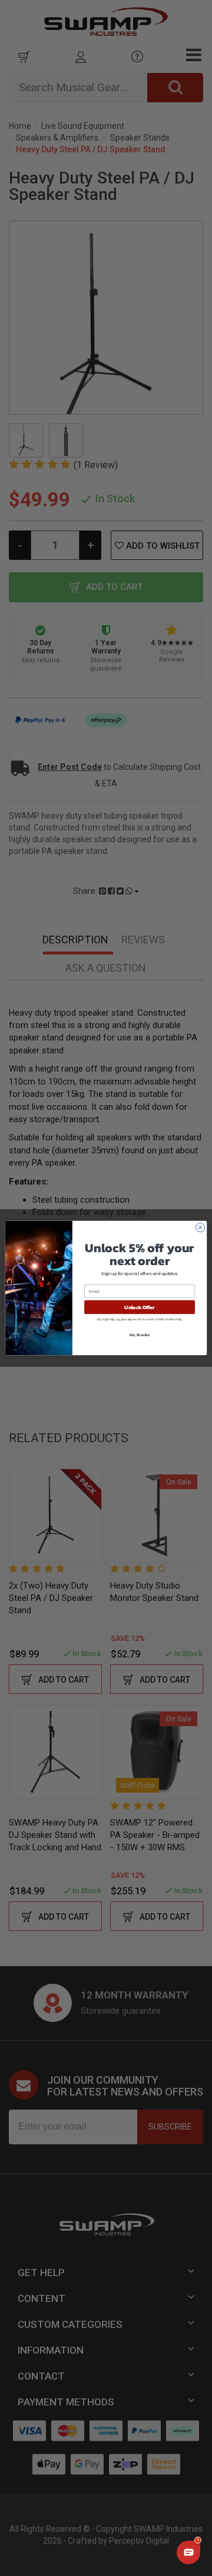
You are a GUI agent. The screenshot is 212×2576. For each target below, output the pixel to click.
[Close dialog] (200, 1227)
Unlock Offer (139, 1307)
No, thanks (140, 1335)
